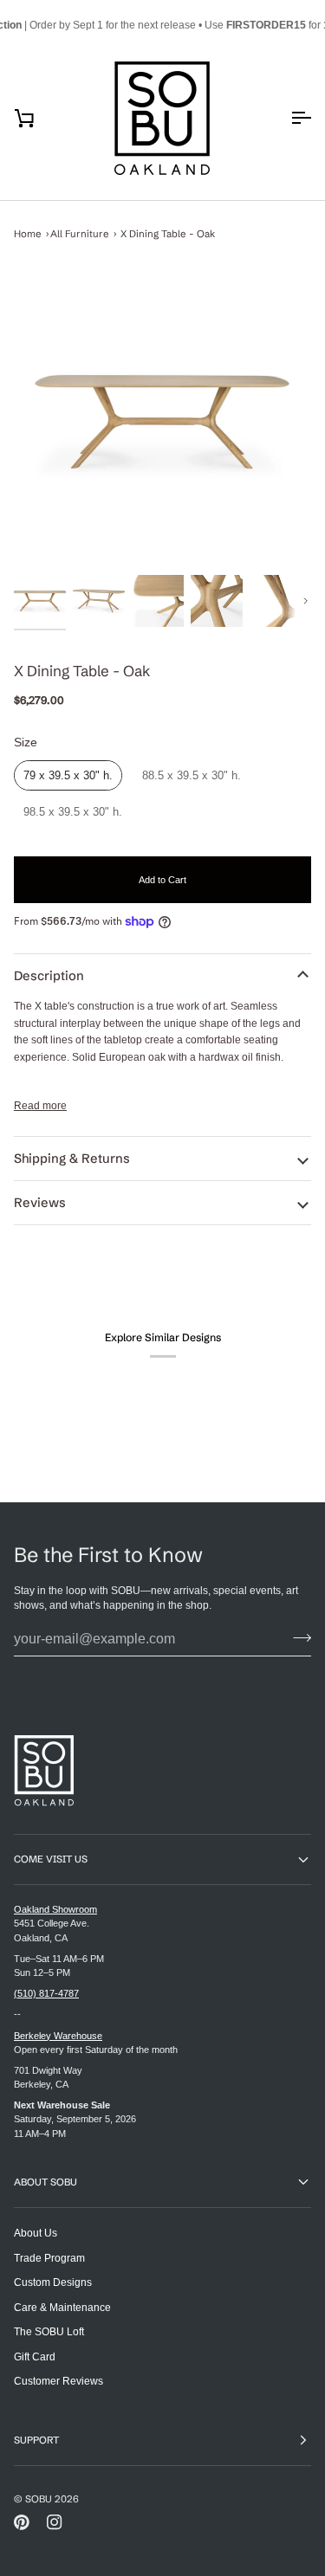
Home (28, 234)
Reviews (40, 1203)
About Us (36, 2233)
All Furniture (80, 234)
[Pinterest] (22, 2522)
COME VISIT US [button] (51, 1859)
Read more (40, 1105)
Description (49, 976)
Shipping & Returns (72, 1159)
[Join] (297, 1637)
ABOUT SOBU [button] (45, 2182)
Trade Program (49, 2258)
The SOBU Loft (49, 2331)
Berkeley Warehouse (58, 2036)
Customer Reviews (58, 2381)
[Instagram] (55, 2522)
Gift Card (35, 2356)
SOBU (39, 2499)
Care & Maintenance (62, 2307)
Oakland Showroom (55, 1909)
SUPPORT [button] (36, 2440)
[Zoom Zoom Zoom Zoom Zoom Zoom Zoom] (162, 422)
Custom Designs (53, 2282)
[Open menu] (285, 119)
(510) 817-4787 (46, 1993)
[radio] (68, 776)
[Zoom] (162, 422)
